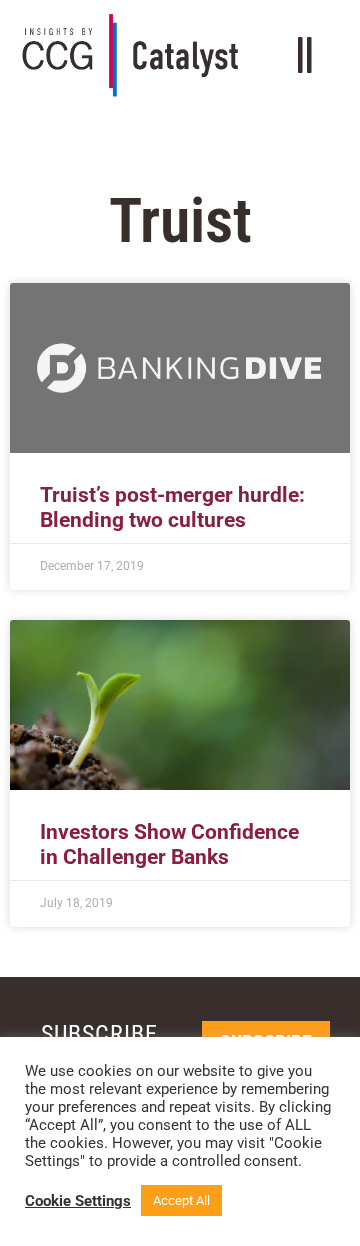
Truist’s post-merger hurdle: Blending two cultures (172, 507)
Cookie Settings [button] (78, 1201)
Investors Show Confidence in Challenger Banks (169, 844)
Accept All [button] (181, 1200)
